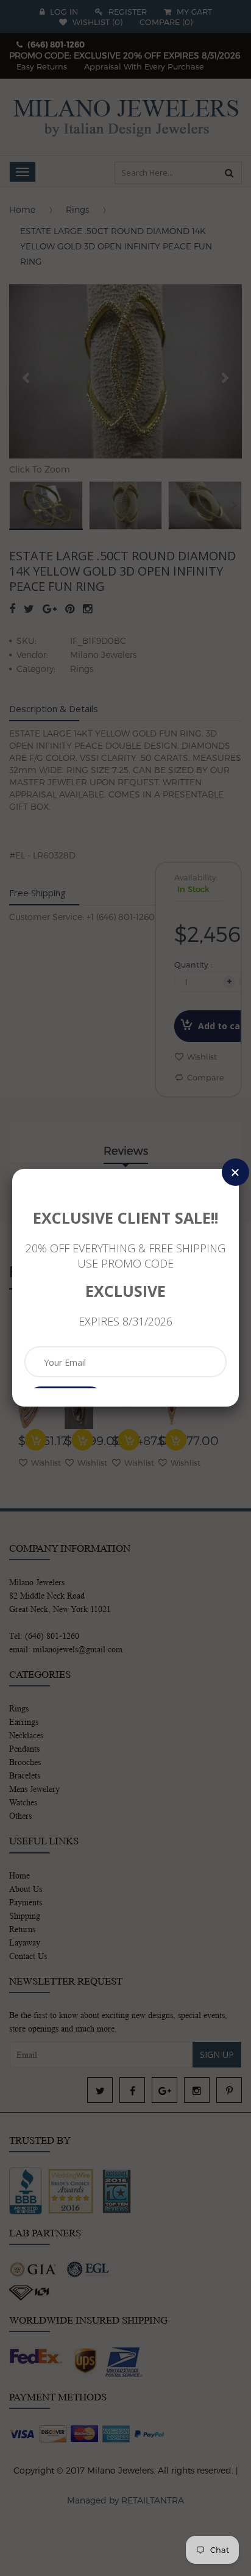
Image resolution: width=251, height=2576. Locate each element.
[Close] (235, 1172)
